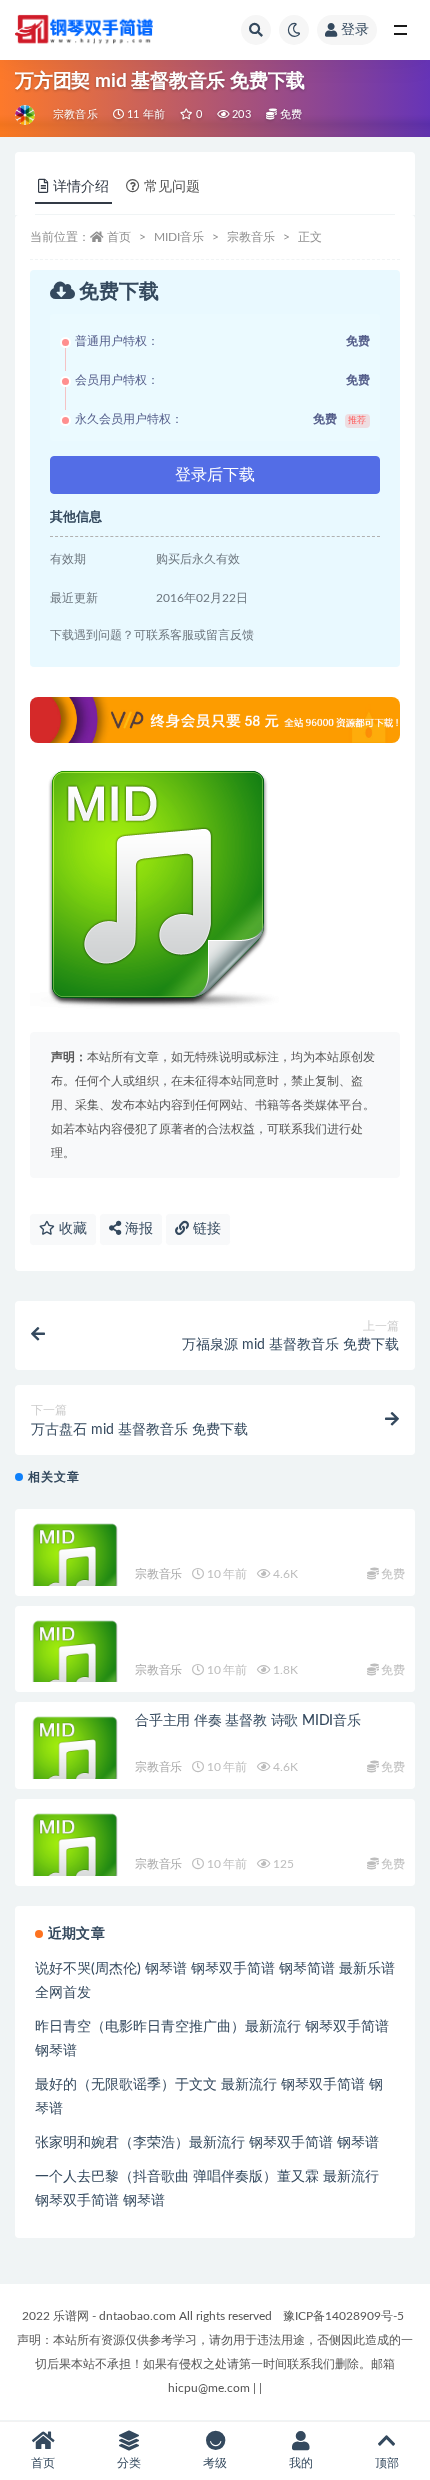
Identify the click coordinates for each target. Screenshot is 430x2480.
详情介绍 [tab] (81, 187)
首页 (119, 237)
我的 (301, 2463)
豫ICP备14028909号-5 (343, 2316)
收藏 (71, 1229)
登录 (355, 30)
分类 (129, 2463)
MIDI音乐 (179, 237)
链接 (205, 1229)
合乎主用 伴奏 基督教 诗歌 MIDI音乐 (248, 1721)
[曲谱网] (26, 115)
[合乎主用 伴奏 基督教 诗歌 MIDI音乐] (75, 1762)
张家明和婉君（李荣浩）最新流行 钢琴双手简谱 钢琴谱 (207, 2143)
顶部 (387, 2463)
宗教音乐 (75, 114)
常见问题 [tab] (172, 187)
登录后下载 (215, 475)
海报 (137, 1229)
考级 (215, 2463)
